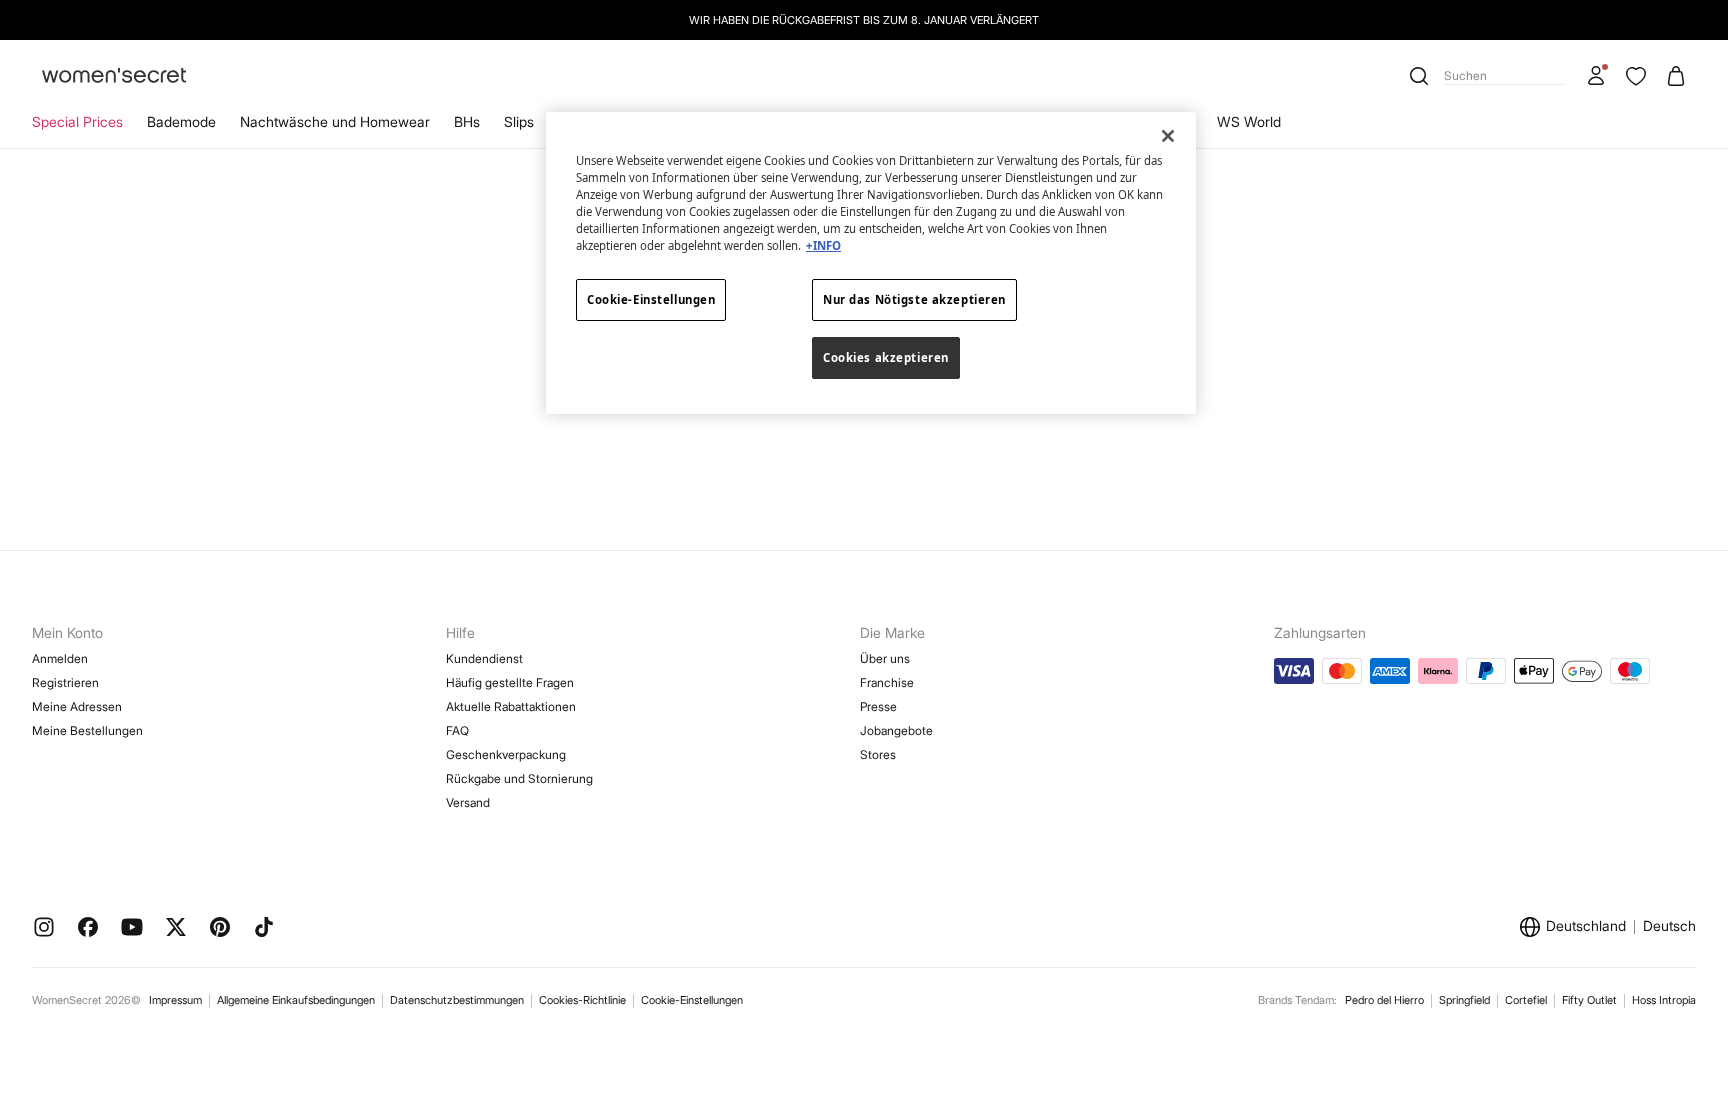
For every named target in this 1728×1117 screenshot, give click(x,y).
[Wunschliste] (1636, 76)
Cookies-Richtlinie (582, 1000)
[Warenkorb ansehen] (1676, 76)
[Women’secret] (114, 76)
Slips (519, 121)
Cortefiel (1526, 1000)
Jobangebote (896, 730)
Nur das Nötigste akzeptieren (914, 299)
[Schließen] (1168, 136)
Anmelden (60, 658)
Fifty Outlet (1589, 1000)
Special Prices (77, 121)
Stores (878, 754)
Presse (878, 706)
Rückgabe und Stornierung (519, 778)
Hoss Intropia (1664, 1000)
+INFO (823, 245)
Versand (468, 802)
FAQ (457, 730)
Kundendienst (484, 658)
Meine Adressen (77, 706)
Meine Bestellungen (87, 730)
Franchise (887, 682)
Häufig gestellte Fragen (510, 682)
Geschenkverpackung (506, 754)
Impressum (175, 1000)
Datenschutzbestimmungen (457, 1000)
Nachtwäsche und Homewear (335, 121)
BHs (467, 121)
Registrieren (65, 682)
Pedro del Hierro (1384, 1000)
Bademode (181, 121)
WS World (1249, 121)
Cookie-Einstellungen (692, 1000)
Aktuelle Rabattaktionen (511, 706)
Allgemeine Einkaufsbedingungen (296, 1000)
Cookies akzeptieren (886, 357)
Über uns (885, 658)
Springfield (1464, 1000)
